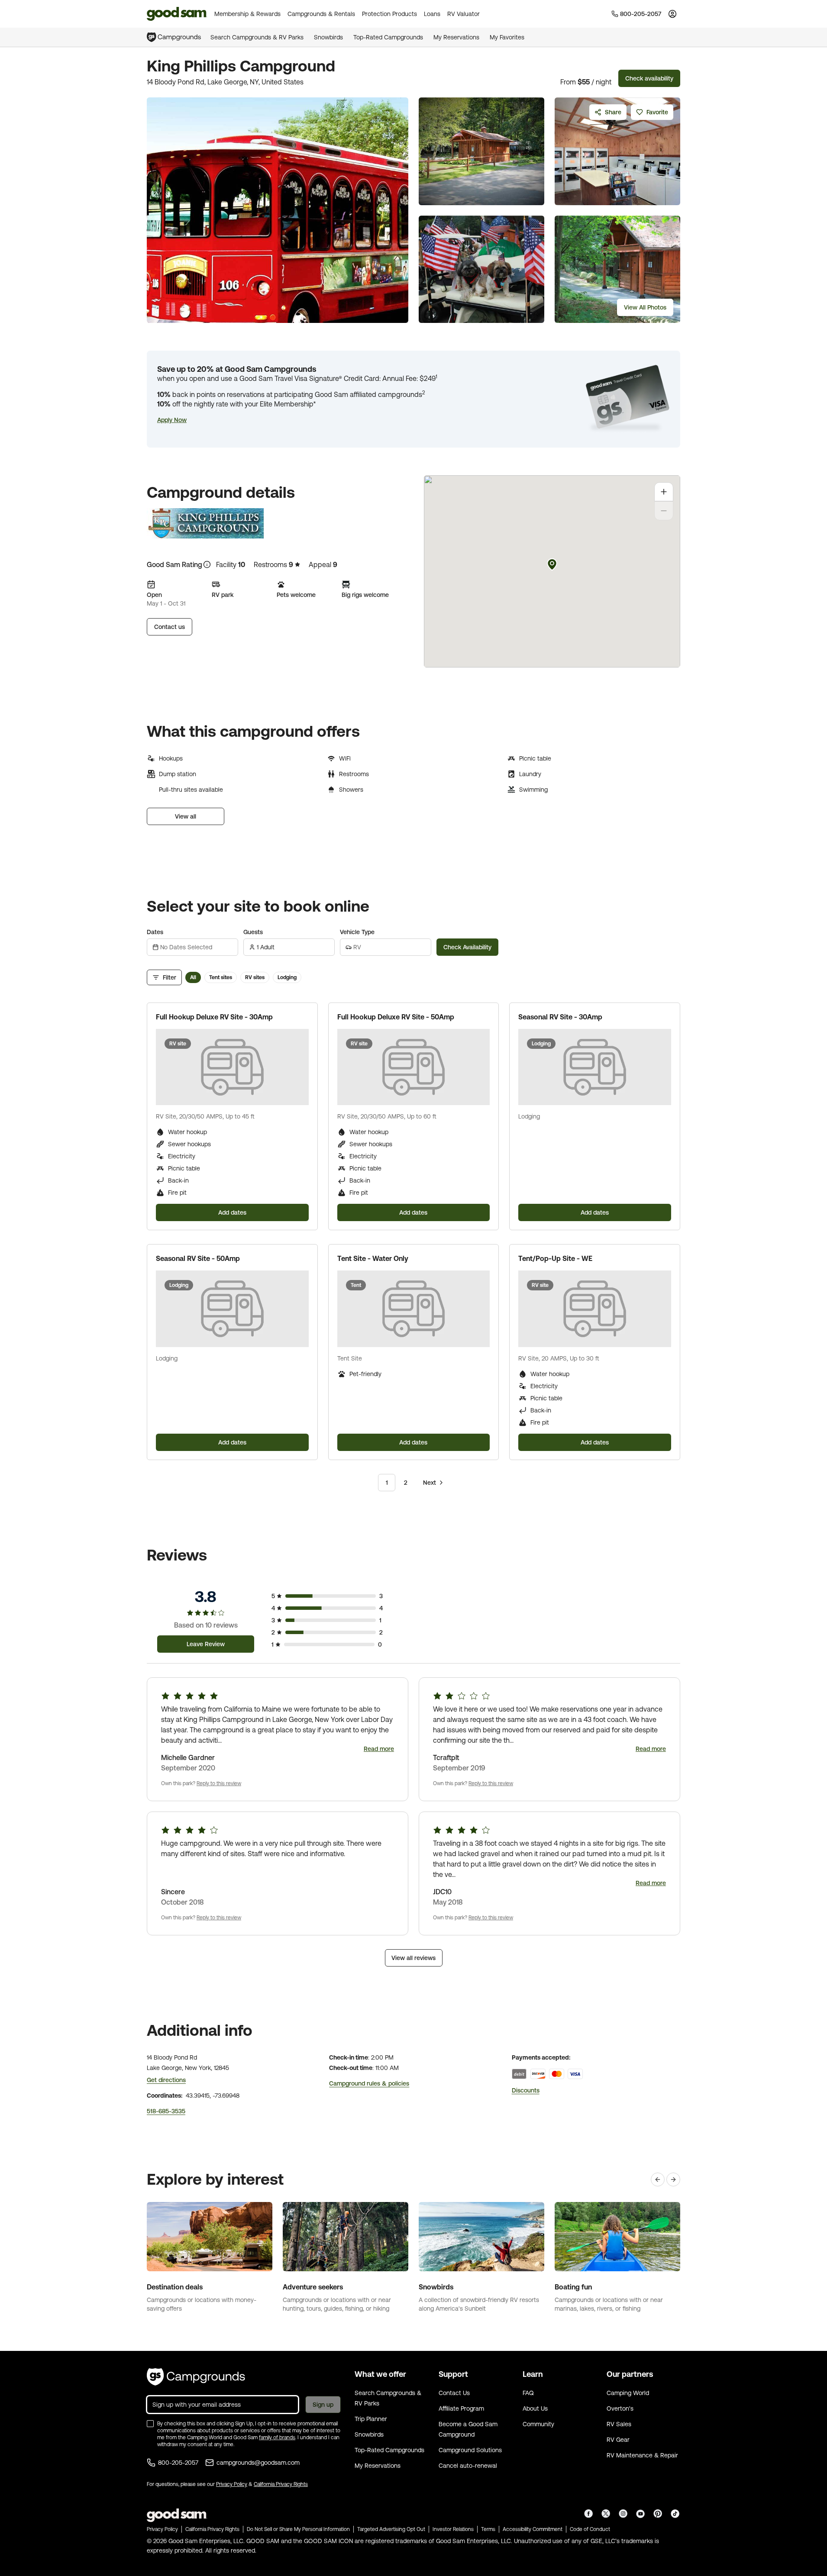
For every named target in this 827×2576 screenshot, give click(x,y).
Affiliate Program (461, 2408)
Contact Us (454, 2393)
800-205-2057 (178, 2463)
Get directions (166, 2080)
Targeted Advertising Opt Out (391, 2529)
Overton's (620, 2408)
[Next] (673, 2179)
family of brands (277, 2437)
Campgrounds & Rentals (321, 14)
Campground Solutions (470, 2450)
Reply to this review (219, 1783)
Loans (432, 14)
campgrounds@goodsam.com (258, 2463)
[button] (172, 420)
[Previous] (658, 2179)
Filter (170, 977)
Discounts (526, 2090)
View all (186, 816)
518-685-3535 (166, 2111)
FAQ (528, 2393)
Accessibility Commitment (533, 2529)
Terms (488, 2529)
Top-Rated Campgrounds (388, 37)
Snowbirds (328, 37)
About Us (535, 2408)
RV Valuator (464, 14)
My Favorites (507, 37)
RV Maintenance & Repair (642, 2455)
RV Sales (619, 2424)
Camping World (628, 2393)
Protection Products (389, 14)
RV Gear (618, 2440)
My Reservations (456, 37)
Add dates (232, 1212)
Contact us (170, 627)
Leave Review (206, 1644)
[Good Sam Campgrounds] (196, 2377)
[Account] (672, 14)
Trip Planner (371, 2419)
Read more (379, 1749)
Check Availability (467, 947)
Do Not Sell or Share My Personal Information (298, 2529)
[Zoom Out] (664, 511)
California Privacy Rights (281, 2484)
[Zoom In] (664, 492)
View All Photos (645, 307)
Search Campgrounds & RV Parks (257, 37)
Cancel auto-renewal (468, 2466)
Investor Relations (453, 2529)
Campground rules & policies (369, 2083)
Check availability (649, 78)
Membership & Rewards (247, 14)
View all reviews (413, 1958)
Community (538, 2424)
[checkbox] (150, 2424)
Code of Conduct (590, 2529)
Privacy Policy (232, 2484)
